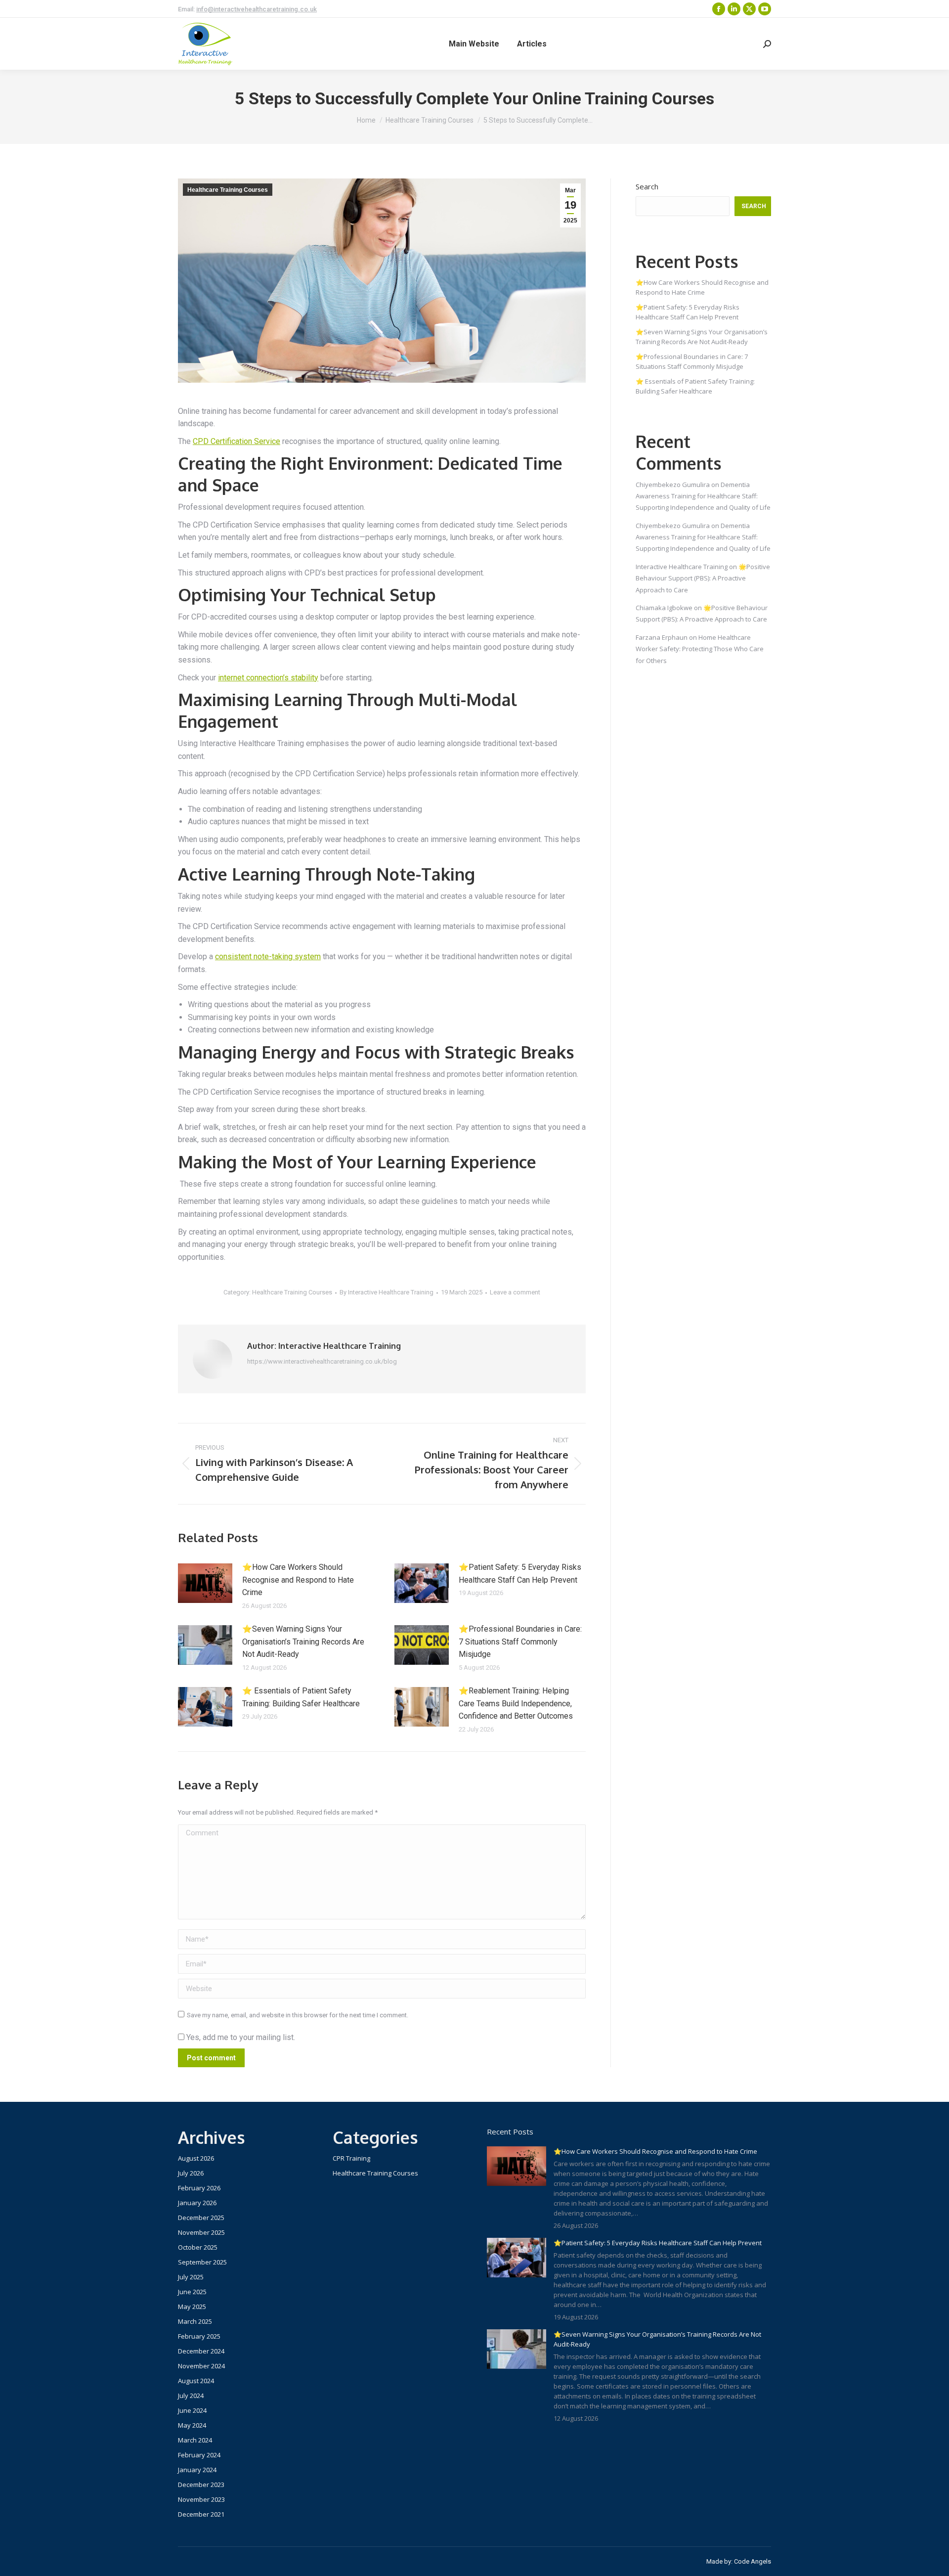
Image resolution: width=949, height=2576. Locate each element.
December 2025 (201, 2218)
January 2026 (197, 2203)
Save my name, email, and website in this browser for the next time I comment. (298, 2015)
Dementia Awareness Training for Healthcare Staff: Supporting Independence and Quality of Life (703, 496)
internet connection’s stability (268, 678)
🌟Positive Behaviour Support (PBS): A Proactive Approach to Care (703, 578)
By (387, 1292)
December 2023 (201, 2485)
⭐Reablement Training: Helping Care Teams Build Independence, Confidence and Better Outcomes (516, 1703)
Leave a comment (515, 1292)
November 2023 (201, 2499)
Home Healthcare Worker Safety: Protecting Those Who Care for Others (700, 649)
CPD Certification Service (237, 441)
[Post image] (205, 1583)
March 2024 (195, 2440)
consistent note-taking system (268, 956)
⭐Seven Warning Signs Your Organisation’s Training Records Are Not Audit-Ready (303, 1642)
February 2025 (199, 2336)
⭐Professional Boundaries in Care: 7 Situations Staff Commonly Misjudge (520, 1642)
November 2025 (201, 2232)
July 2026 (191, 2173)
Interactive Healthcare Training (682, 567)
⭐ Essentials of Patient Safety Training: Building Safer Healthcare (301, 1697)
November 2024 (201, 2366)
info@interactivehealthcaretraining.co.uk (257, 9)
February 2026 (199, 2188)
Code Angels (753, 2561)
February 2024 (199, 2455)
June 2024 (192, 2410)
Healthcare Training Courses (228, 190)
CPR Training (351, 2158)
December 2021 (201, 2514)
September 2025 (202, 2262)
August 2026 (196, 2158)
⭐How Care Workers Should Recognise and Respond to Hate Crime (298, 1580)
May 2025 (192, 2307)
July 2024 (191, 2396)
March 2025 (195, 2321)
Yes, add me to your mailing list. (240, 2037)
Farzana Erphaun (662, 637)
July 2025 (191, 2277)
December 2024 (201, 2351)
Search (647, 186)
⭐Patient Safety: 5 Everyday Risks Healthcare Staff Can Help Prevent (520, 1574)
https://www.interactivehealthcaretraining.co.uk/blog (322, 1361)
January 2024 (197, 2470)
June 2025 (192, 2292)
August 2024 (196, 2381)
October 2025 (198, 2247)
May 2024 (192, 2425)
